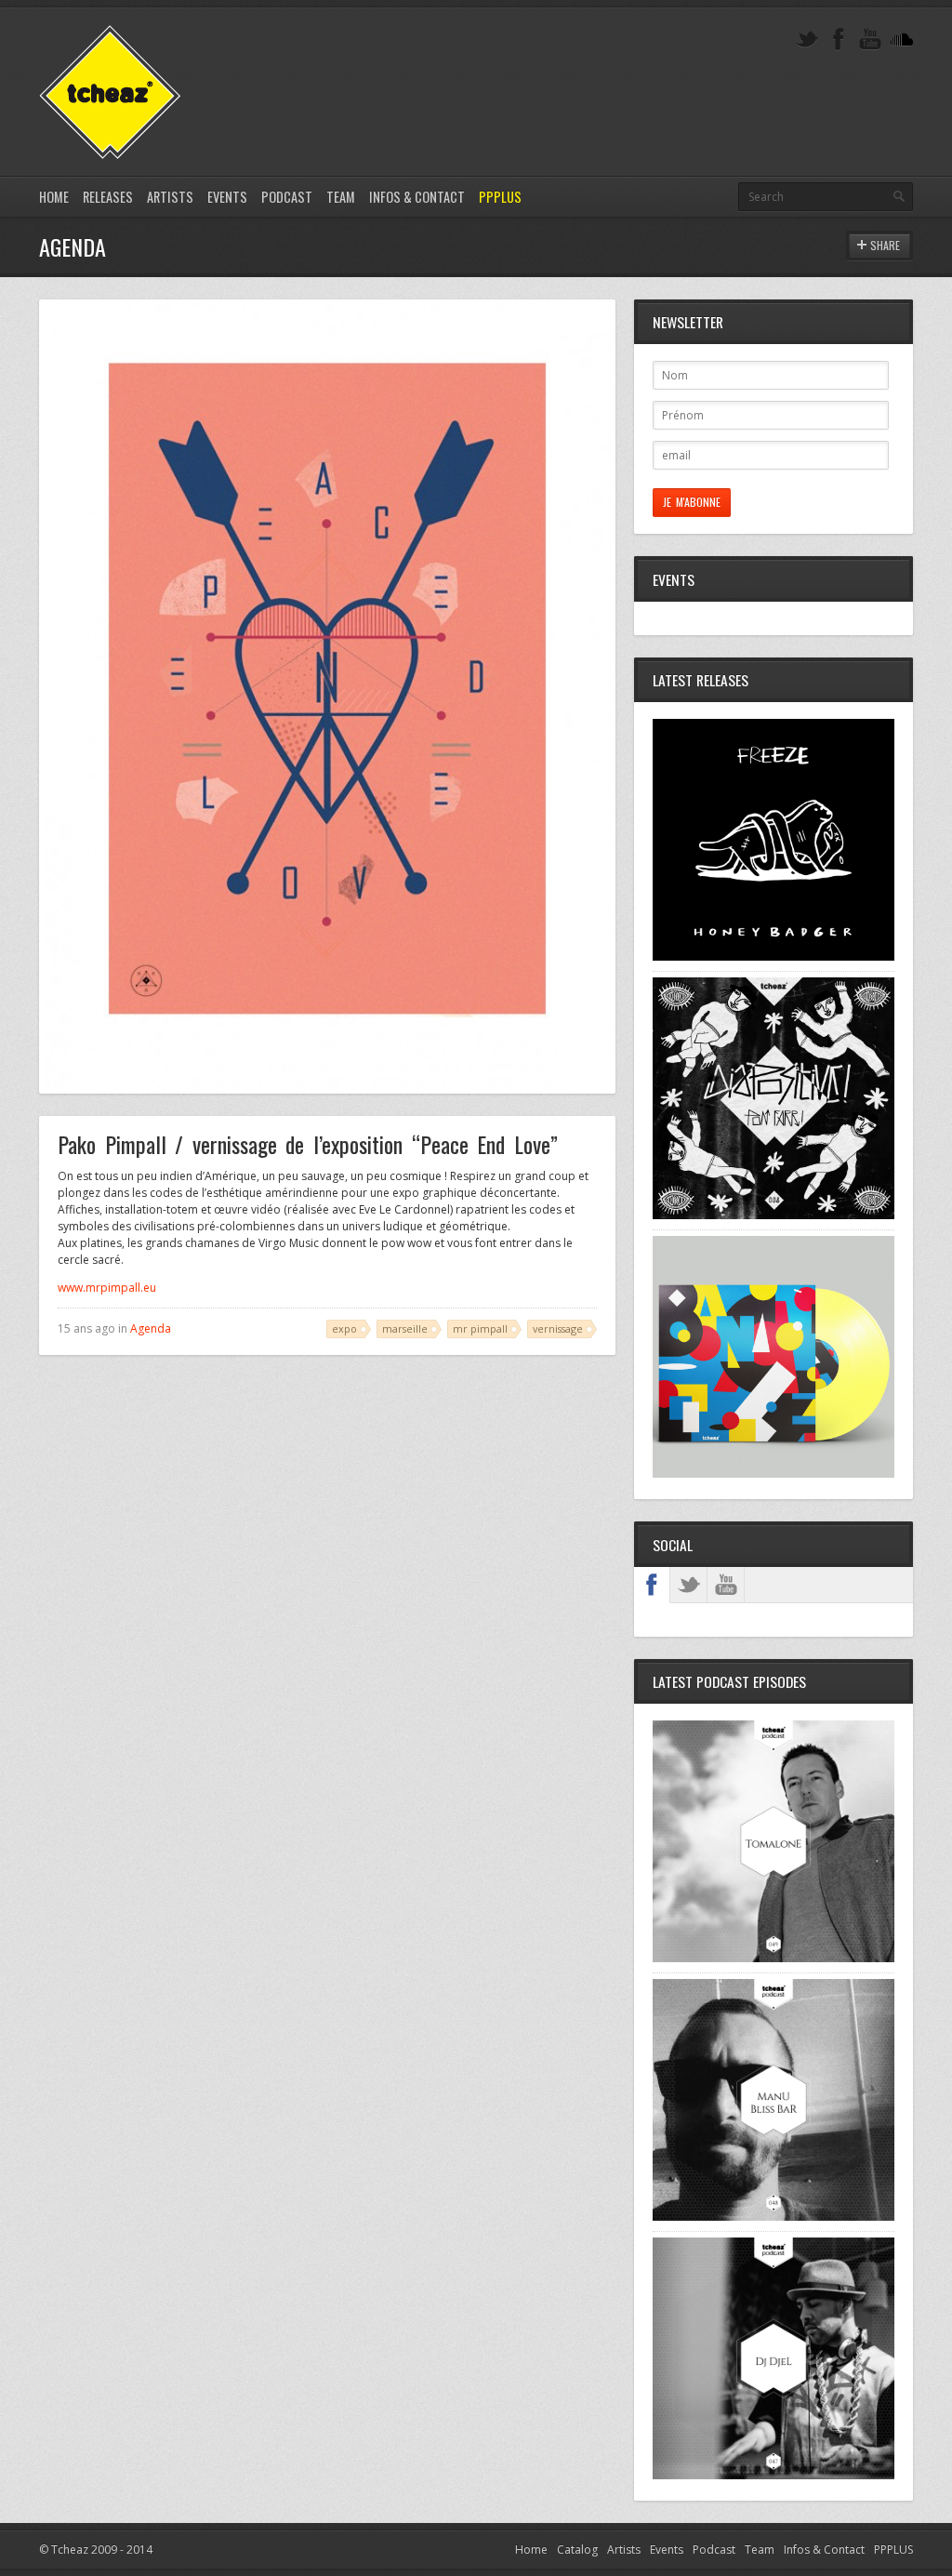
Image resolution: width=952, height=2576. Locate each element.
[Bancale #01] (773, 1474)
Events (227, 197)
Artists (170, 197)
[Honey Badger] (773, 956)
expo (344, 1328)
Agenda (151, 1328)
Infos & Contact (417, 197)
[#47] (773, 2475)
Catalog (577, 2549)
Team (341, 197)
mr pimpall (480, 1328)
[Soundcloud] (902, 40)
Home (54, 197)
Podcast (287, 197)
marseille (405, 1328)
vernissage (558, 1328)
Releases (108, 197)
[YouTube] (870, 40)
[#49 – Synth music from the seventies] (773, 1958)
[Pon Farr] (773, 1215)
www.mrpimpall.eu (107, 1288)
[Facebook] (839, 40)
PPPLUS (500, 197)
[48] (773, 2217)
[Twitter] (807, 40)
